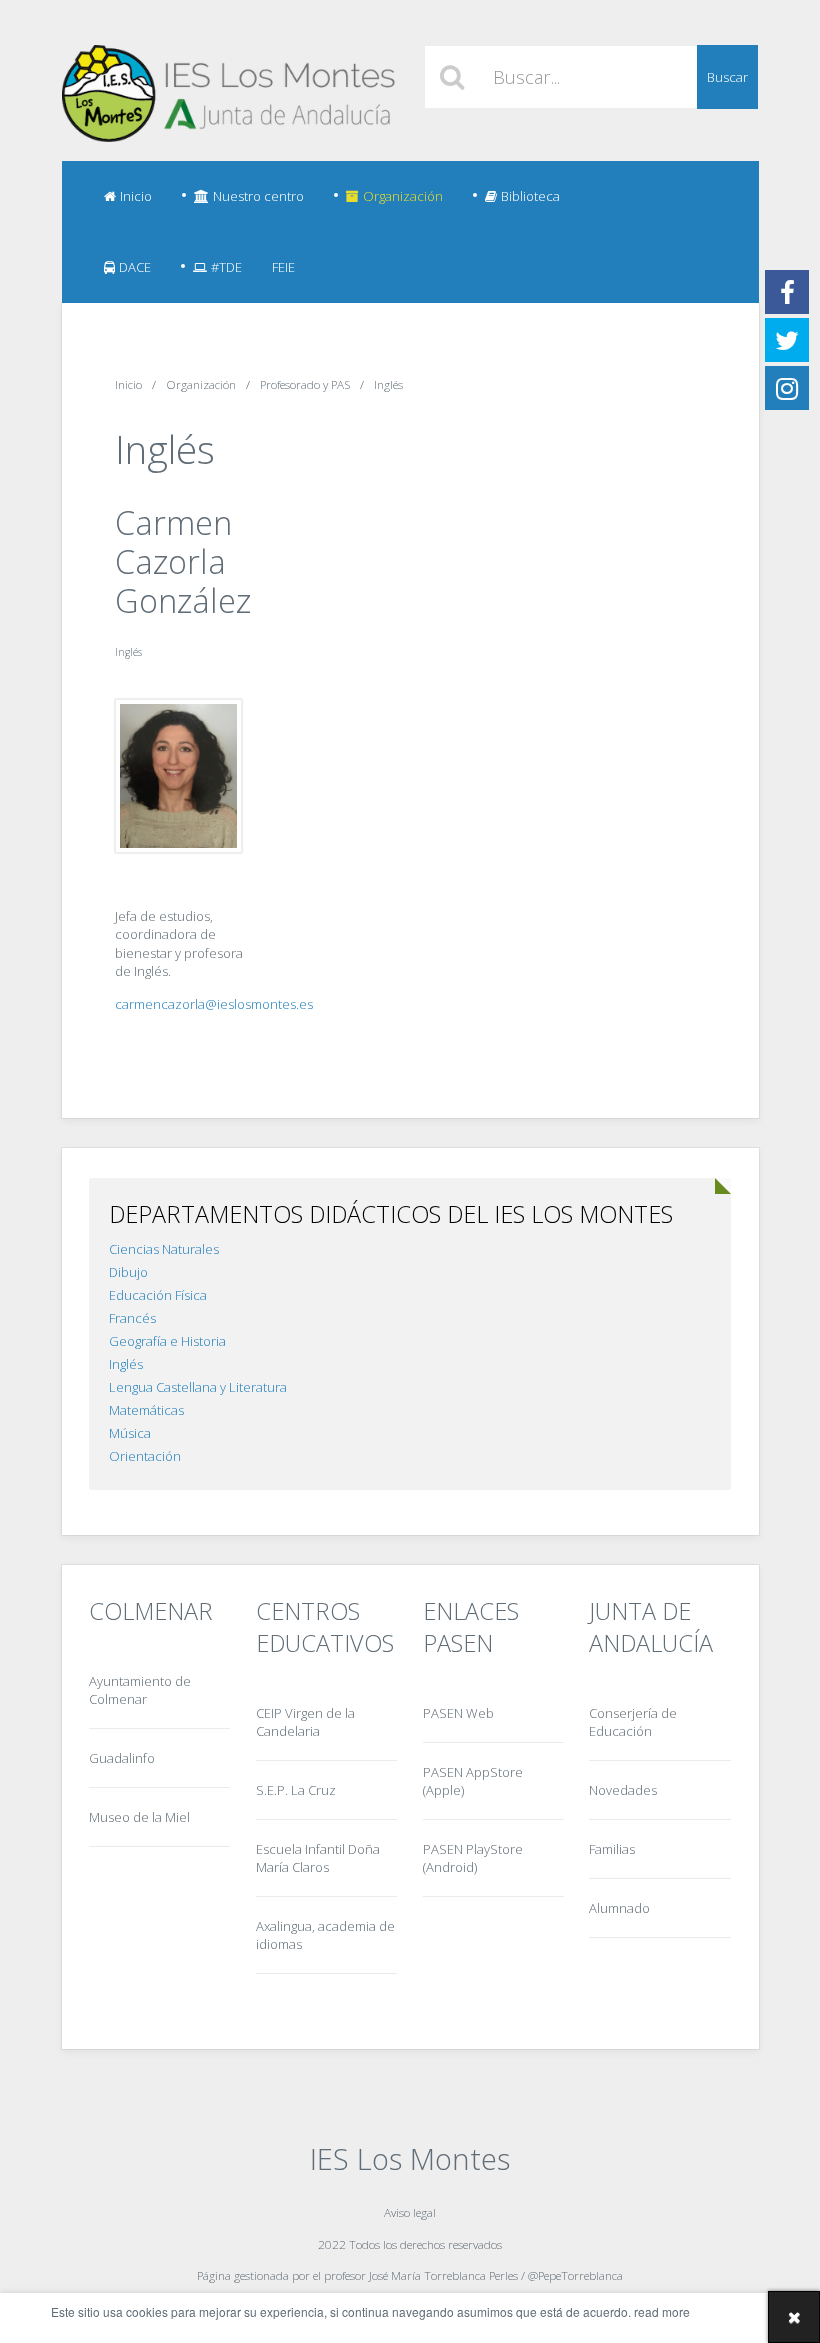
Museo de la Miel (139, 1817)
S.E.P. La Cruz (296, 1790)
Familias (612, 1849)
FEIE (283, 267)
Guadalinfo (122, 1758)
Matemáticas (146, 1410)
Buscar (727, 77)
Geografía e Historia (167, 1341)
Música (130, 1433)
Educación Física (158, 1295)
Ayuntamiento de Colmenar (140, 1690)
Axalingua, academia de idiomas (325, 1935)
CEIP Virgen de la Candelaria (305, 1722)
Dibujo (128, 1272)
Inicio (136, 196)
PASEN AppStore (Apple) (473, 1781)
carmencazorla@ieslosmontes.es (214, 1004)
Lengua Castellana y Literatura (198, 1387)
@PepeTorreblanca (575, 2275)
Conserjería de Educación (633, 1722)
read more (662, 2311)
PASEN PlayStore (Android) (473, 1858)
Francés (132, 1318)
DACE (135, 267)
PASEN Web (458, 1713)
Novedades (623, 1790)
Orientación (145, 1456)
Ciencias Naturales (164, 1249)
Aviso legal (410, 2212)
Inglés (126, 1364)
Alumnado (619, 1908)
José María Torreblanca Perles (443, 2275)
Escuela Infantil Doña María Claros (318, 1858)
